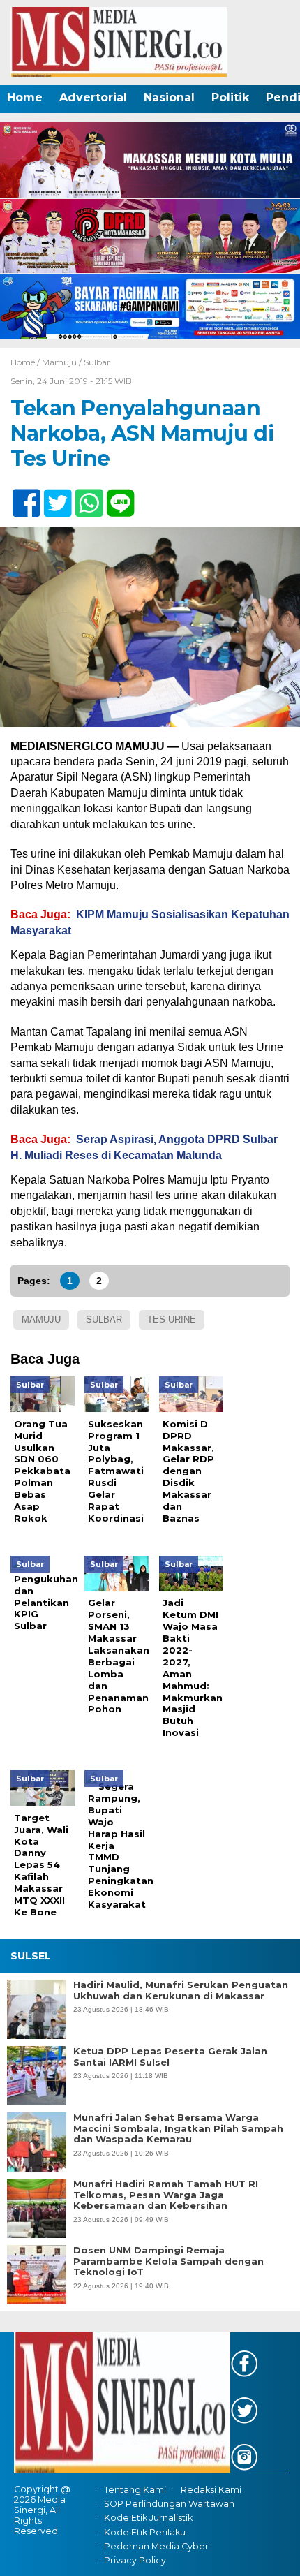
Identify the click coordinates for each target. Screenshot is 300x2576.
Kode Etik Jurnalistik (148, 2518)
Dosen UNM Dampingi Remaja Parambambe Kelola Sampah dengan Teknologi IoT (168, 2261)
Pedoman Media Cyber (156, 2546)
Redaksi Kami (211, 2490)
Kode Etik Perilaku (145, 2532)
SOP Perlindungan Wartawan (169, 2504)
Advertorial (93, 97)
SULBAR (104, 1319)
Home (25, 97)
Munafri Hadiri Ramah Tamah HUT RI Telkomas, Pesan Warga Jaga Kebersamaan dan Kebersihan (166, 2195)
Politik (230, 97)
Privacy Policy (135, 2560)
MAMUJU (41, 1319)
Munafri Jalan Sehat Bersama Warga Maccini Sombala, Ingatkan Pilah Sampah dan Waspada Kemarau (178, 2128)
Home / (26, 362)
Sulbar (97, 362)
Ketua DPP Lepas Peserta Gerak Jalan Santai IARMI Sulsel (170, 2057)
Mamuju (59, 362)
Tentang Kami (135, 2490)
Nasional (169, 97)
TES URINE (172, 1319)
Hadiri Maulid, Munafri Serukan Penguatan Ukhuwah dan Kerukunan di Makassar (181, 1990)
